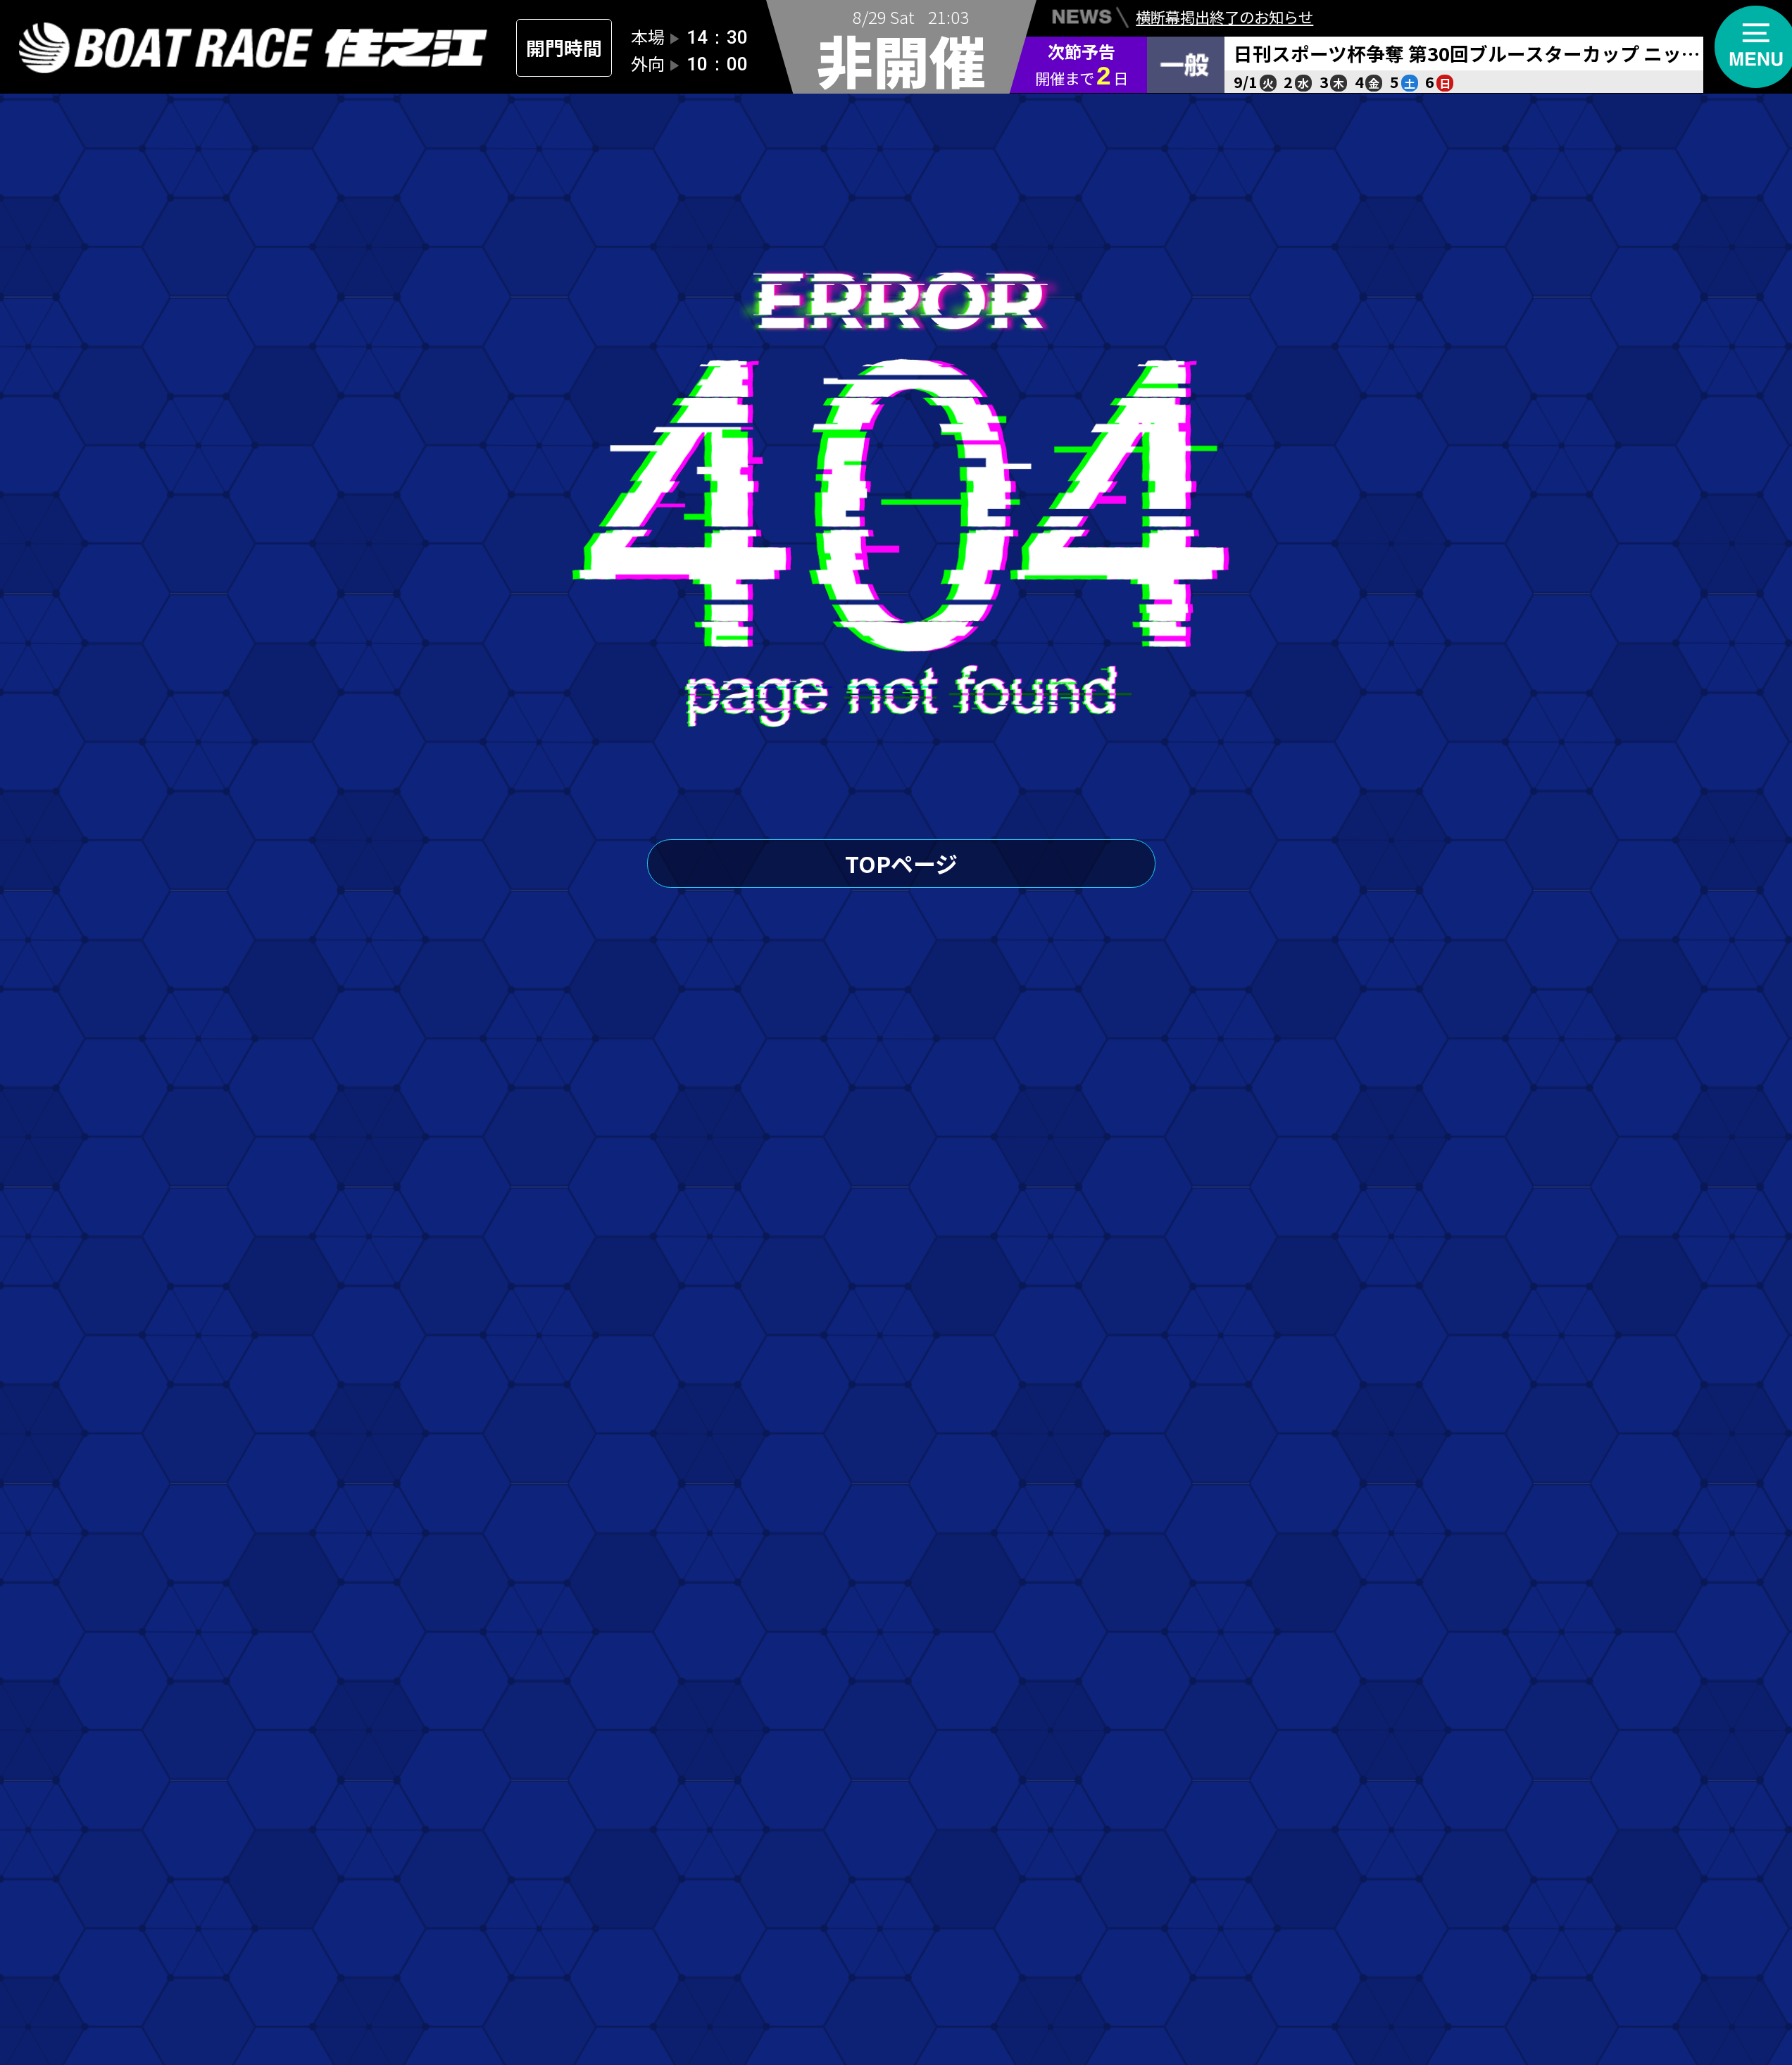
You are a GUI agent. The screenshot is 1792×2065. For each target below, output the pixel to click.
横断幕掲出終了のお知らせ (1224, 17)
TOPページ (901, 863)
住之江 (254, 48)
